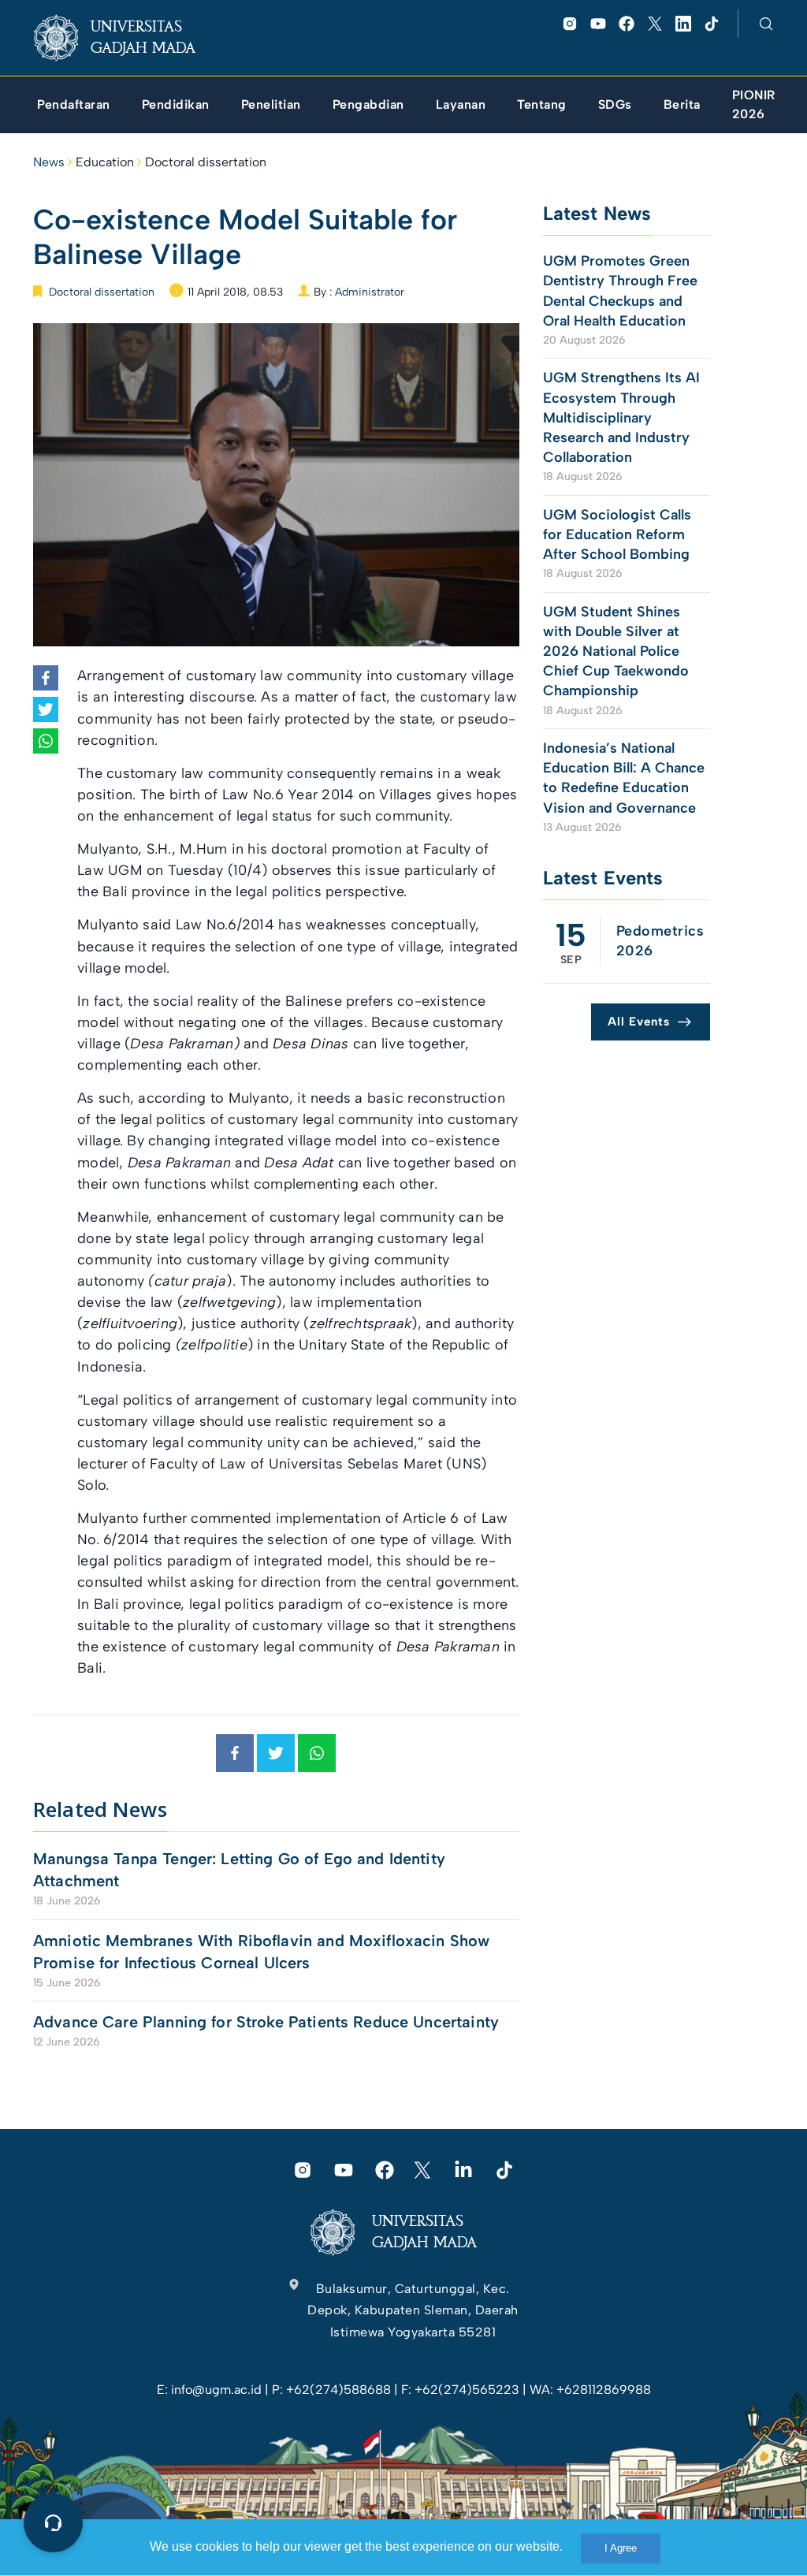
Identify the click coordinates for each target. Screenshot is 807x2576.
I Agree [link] (621, 2548)
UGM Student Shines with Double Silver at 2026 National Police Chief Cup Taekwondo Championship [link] (616, 651)
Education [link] (105, 162)
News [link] (49, 162)
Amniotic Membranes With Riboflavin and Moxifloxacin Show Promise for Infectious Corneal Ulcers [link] (261, 1952)
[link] (127, 38)
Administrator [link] (370, 292)
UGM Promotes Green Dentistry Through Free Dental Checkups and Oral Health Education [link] (620, 291)
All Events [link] (639, 1022)
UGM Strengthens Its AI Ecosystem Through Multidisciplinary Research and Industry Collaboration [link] (621, 417)
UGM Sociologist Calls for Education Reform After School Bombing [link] (617, 534)
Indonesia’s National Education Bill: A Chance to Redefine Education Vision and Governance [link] (624, 778)
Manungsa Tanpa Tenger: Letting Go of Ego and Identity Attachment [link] (239, 1870)
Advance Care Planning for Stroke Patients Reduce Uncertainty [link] (266, 2022)
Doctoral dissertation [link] (206, 162)
